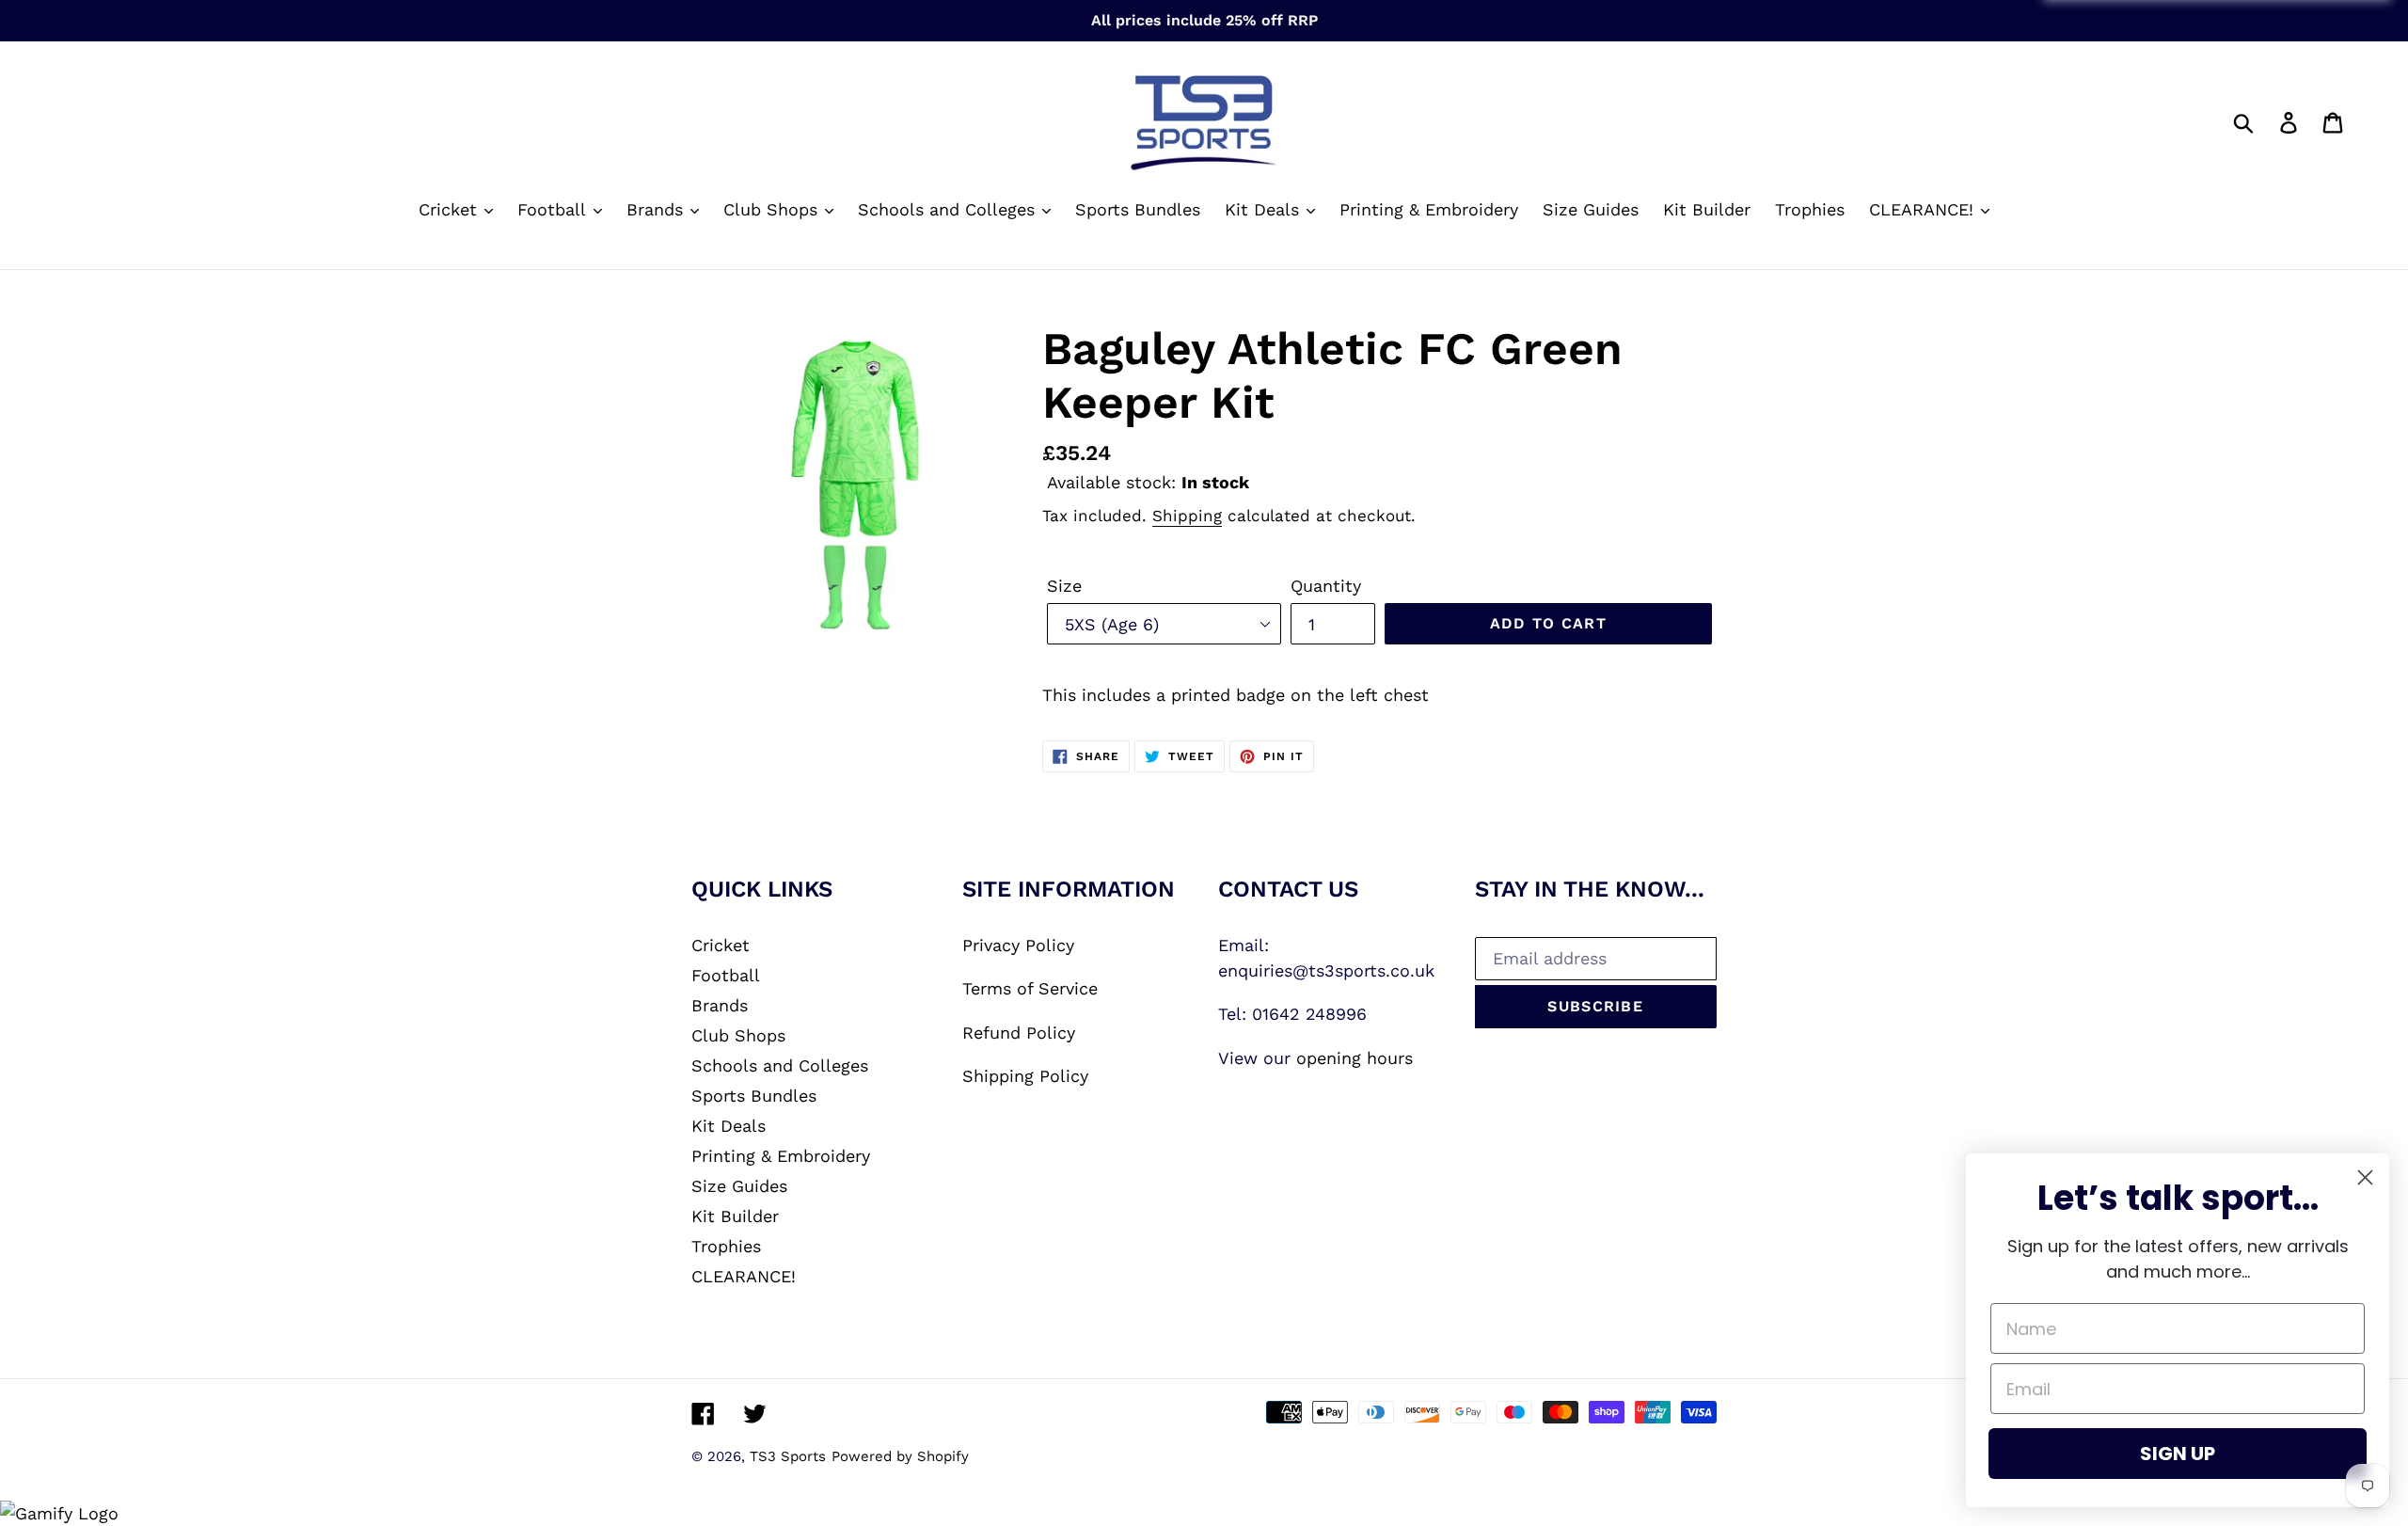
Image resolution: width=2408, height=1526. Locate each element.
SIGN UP (2178, 1454)
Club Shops (738, 1035)
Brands (720, 1005)
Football (726, 975)
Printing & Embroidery (781, 1156)
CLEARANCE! (744, 1276)
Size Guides (739, 1186)
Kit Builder (735, 1216)
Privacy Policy (1018, 945)
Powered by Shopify (900, 1456)
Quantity (1326, 586)
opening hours (1354, 1058)
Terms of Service (1030, 988)
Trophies (726, 1246)
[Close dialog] (2365, 1177)
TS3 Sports (788, 1456)
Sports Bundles (754, 1096)
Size (1064, 586)
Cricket (721, 945)
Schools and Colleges (780, 1065)
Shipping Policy (1025, 1076)
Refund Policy (1019, 1033)
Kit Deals (729, 1126)
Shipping (1187, 516)
